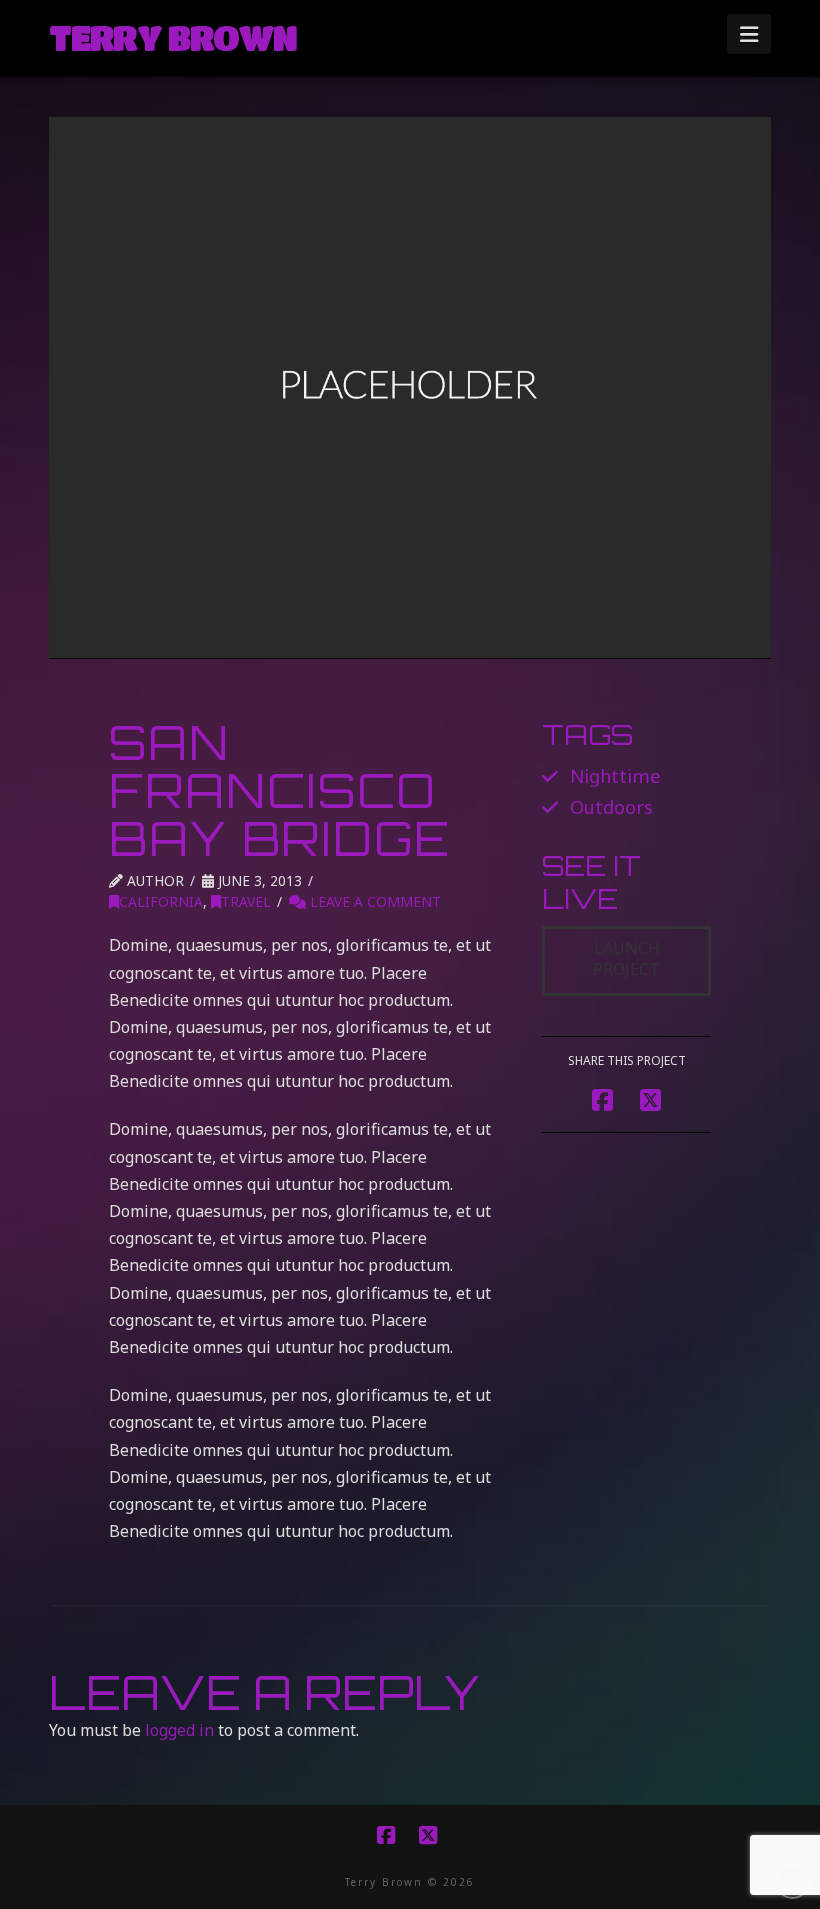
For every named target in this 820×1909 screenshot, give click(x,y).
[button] (749, 34)
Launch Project (626, 958)
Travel (246, 901)
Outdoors (611, 806)
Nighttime (615, 775)
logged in (179, 1730)
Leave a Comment (373, 901)
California (161, 901)
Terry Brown (172, 37)
